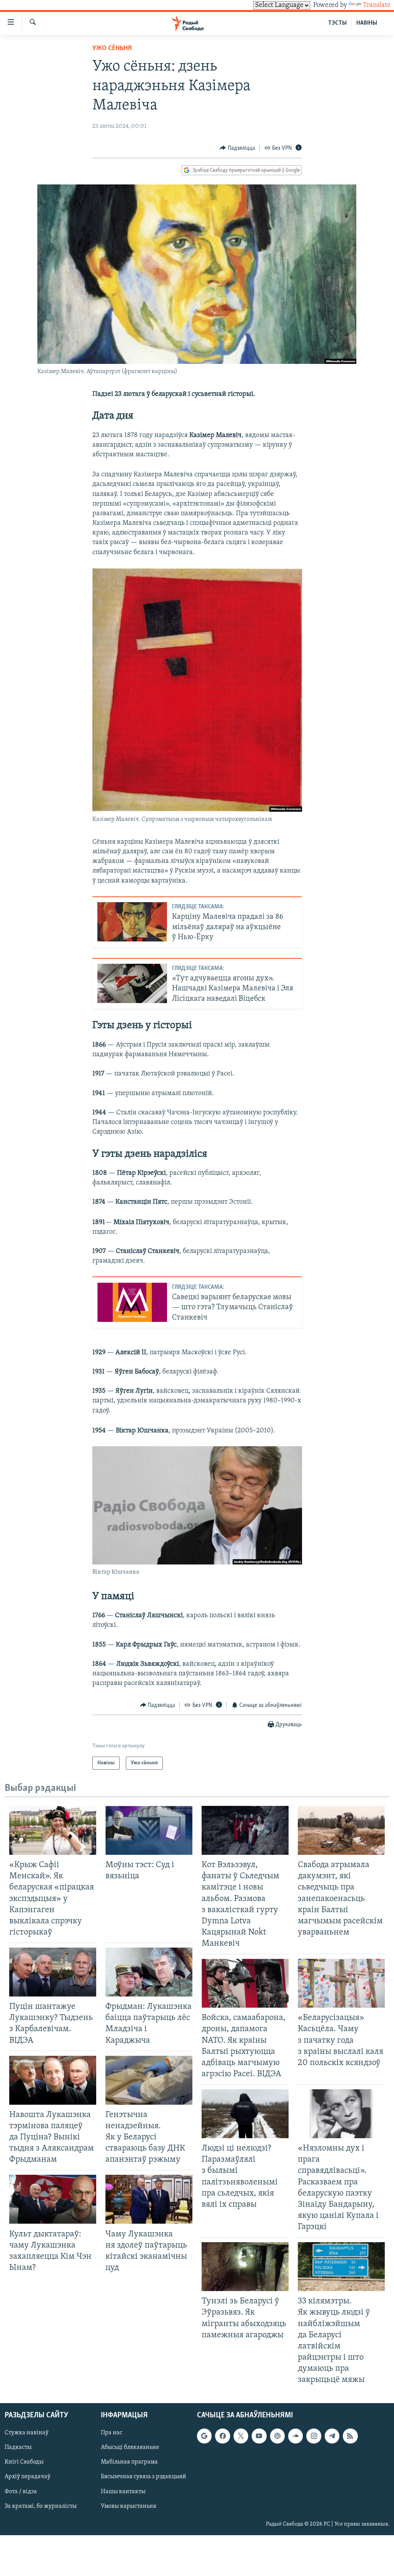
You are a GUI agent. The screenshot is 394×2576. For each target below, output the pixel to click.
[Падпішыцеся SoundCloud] (295, 2436)
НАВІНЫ (367, 23)
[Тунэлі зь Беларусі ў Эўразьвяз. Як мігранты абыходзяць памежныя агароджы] (245, 2267)
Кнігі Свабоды (24, 2462)
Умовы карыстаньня (129, 2506)
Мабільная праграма (129, 2462)
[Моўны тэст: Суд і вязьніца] (149, 1830)
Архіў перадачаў (28, 2477)
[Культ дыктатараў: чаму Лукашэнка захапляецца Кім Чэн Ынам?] (53, 2199)
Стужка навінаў (27, 2433)
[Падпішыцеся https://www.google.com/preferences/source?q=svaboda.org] (204, 2436)
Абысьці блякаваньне (130, 2448)
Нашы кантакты (123, 2492)
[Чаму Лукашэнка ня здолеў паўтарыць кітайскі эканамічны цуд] (149, 2199)
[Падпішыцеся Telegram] (332, 2436)
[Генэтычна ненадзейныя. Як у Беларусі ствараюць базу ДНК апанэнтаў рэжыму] (149, 2080)
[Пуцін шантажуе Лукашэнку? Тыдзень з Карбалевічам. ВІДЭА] (53, 1972)
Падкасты (18, 2448)
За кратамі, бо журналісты (41, 2506)
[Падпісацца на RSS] (350, 2436)
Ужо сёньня (112, 49)
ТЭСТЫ (337, 23)
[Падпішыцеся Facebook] (222, 2436)
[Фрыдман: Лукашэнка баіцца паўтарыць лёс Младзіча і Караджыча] (149, 1972)
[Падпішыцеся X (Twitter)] (241, 2436)
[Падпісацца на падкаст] (277, 2436)
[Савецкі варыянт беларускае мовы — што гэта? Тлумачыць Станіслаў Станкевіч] (132, 1302)
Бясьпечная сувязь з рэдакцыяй (144, 2477)
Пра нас (112, 2433)
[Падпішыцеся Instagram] (314, 2436)
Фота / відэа (21, 2492)
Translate (377, 5)
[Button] (237, 148)
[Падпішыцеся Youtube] (259, 2436)
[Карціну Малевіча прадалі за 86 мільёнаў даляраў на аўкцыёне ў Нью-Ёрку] (132, 922)
